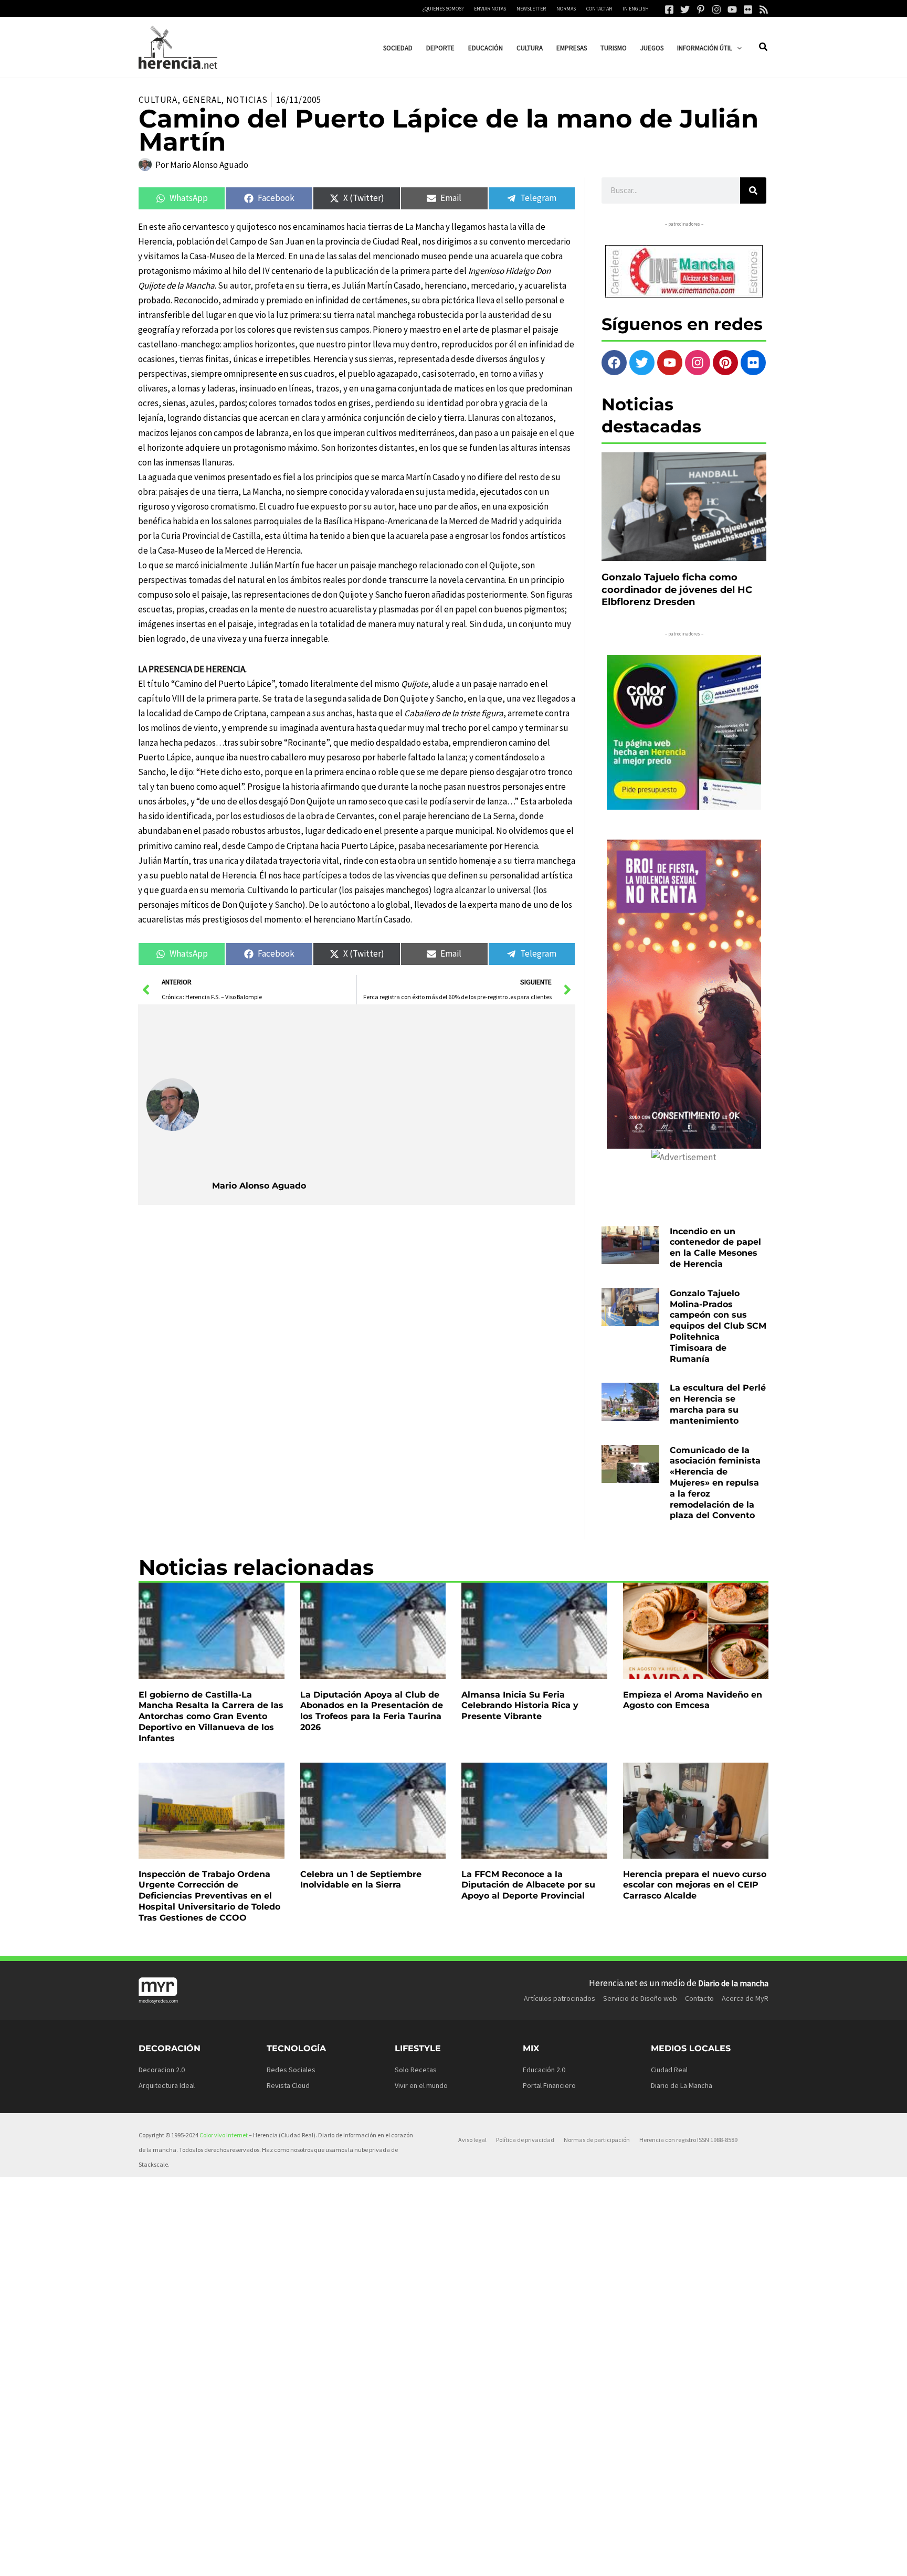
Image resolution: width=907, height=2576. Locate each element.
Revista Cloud (288, 2085)
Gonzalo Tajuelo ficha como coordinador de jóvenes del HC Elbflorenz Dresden (677, 590)
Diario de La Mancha (682, 2085)
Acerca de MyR (745, 1998)
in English (636, 9)
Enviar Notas (490, 9)
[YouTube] (732, 9)
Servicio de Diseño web (640, 1998)
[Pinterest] (701, 9)
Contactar (599, 9)
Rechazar (605, 2559)
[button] (737, 48)
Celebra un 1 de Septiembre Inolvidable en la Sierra (361, 1880)
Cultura (158, 100)
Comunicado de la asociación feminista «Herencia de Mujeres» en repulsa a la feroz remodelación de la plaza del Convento (715, 1483)
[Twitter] (685, 9)
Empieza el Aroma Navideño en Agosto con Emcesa (693, 1700)
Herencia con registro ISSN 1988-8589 (688, 2140)
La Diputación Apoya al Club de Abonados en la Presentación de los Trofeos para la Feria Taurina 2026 (372, 1711)
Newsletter (531, 9)
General (202, 100)
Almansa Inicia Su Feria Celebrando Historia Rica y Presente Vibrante (520, 1706)
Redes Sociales (291, 2070)
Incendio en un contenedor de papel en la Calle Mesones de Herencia (715, 1248)
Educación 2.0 (544, 2070)
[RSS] (764, 9)
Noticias (247, 100)
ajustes (469, 2564)
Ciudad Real (669, 2070)
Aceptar (540, 2559)
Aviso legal (472, 2140)
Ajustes (669, 2559)
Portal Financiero (549, 2085)
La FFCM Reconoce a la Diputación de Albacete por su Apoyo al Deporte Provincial (528, 1885)
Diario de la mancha (733, 1983)
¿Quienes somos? (443, 9)
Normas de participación (597, 2140)
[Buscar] (753, 190)
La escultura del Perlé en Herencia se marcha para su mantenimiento (718, 1404)
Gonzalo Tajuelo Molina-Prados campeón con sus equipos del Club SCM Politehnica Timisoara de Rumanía (718, 1326)
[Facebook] (669, 9)
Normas (566, 9)
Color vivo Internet (224, 2135)
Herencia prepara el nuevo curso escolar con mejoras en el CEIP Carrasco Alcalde (695, 1885)
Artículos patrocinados (560, 1998)
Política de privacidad (525, 2140)
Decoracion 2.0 (162, 2070)
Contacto (699, 1998)
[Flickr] (748, 9)
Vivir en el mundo (421, 2085)
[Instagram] (716, 9)
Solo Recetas (416, 2070)
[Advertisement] (390, 1091)
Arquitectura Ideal (167, 2085)
